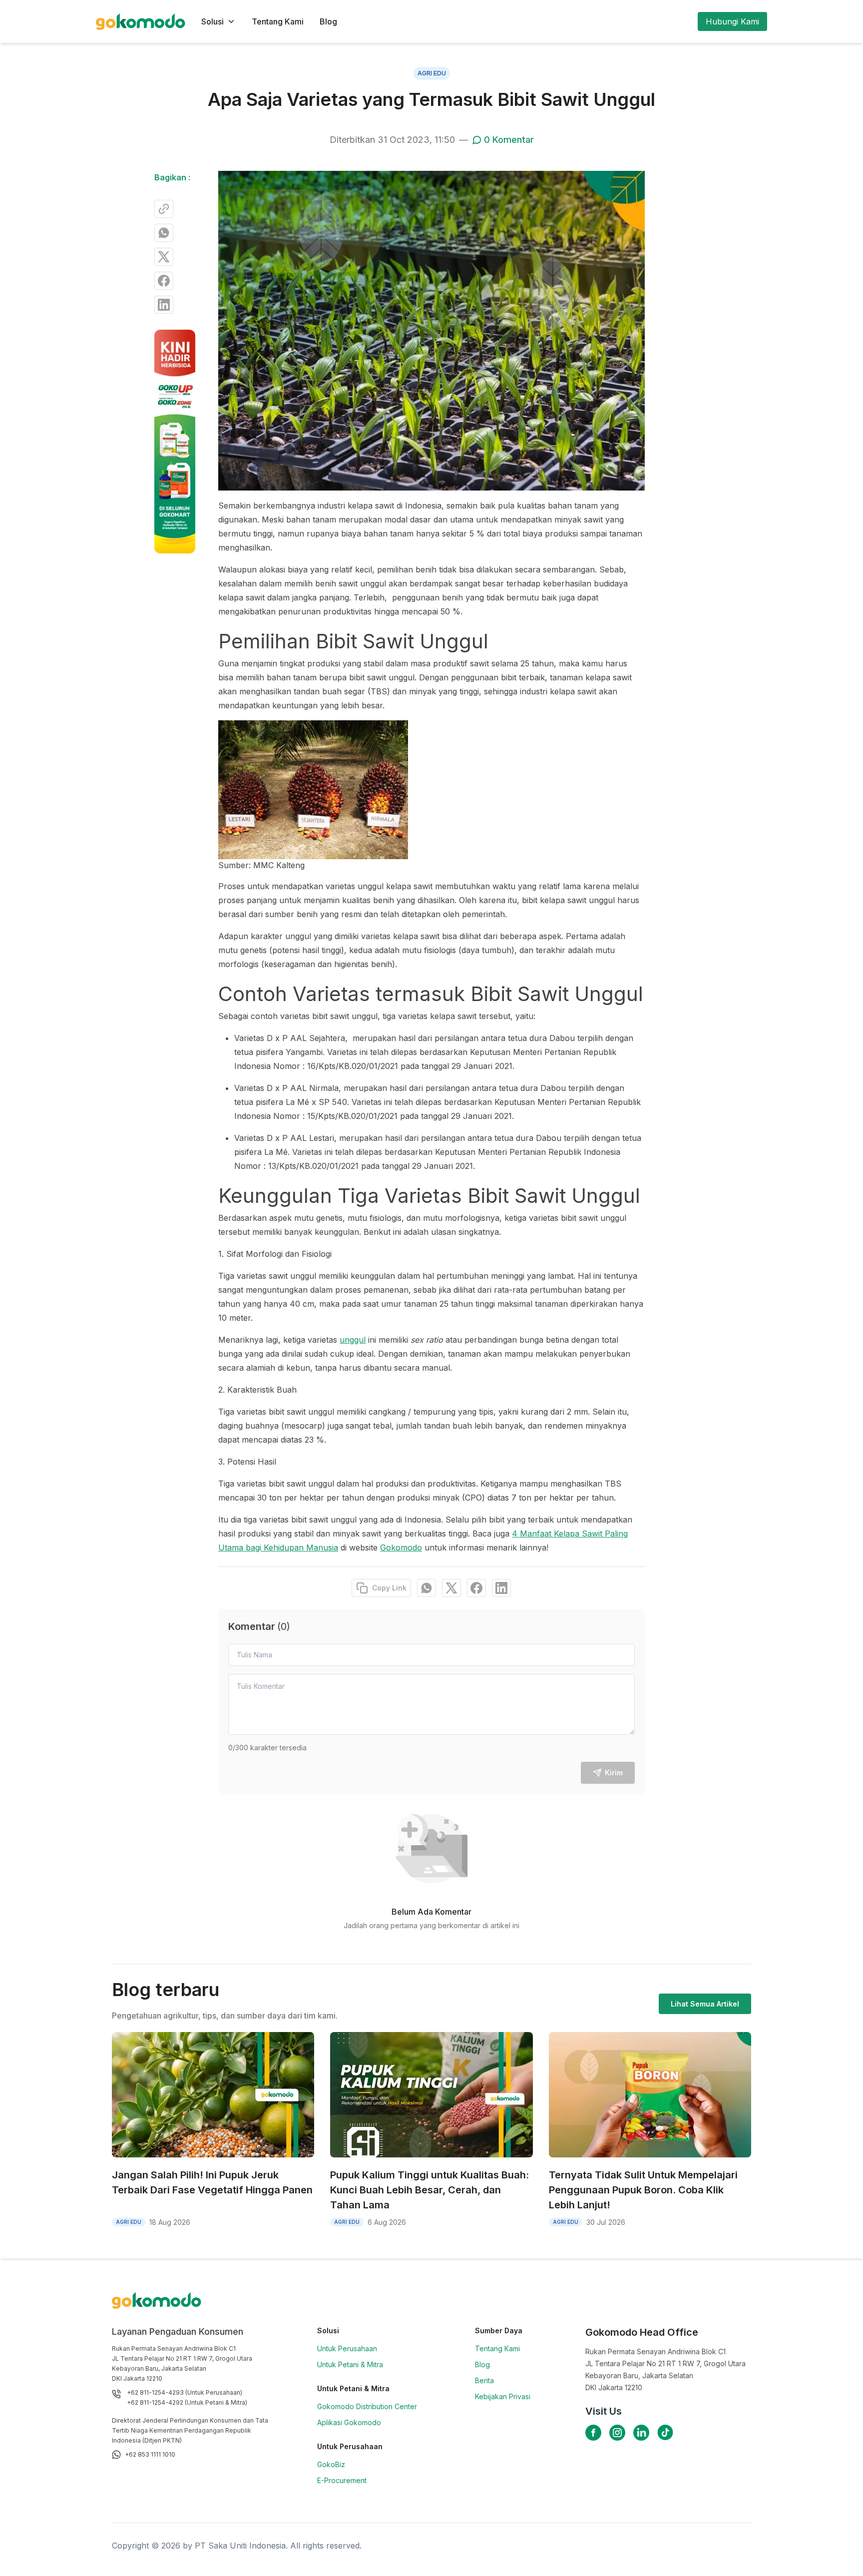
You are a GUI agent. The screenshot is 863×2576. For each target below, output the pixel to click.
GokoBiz (331, 2464)
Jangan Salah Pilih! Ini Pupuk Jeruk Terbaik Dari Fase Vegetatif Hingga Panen (212, 2182)
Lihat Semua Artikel (705, 2004)
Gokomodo (401, 1547)
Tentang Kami (278, 21)
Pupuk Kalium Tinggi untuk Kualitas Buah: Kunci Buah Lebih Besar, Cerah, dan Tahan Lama (430, 2190)
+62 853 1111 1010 (150, 2454)
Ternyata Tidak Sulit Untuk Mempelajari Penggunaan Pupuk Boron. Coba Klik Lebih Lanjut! (643, 2190)
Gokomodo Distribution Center (367, 2406)
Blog (328, 21)
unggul (353, 1340)
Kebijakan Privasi (503, 2396)
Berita (484, 2380)
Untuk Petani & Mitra (350, 2364)
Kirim (614, 1773)
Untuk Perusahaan (347, 2348)
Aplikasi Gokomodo (349, 2422)
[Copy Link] (164, 209)
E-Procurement (342, 2480)
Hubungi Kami (732, 21)
